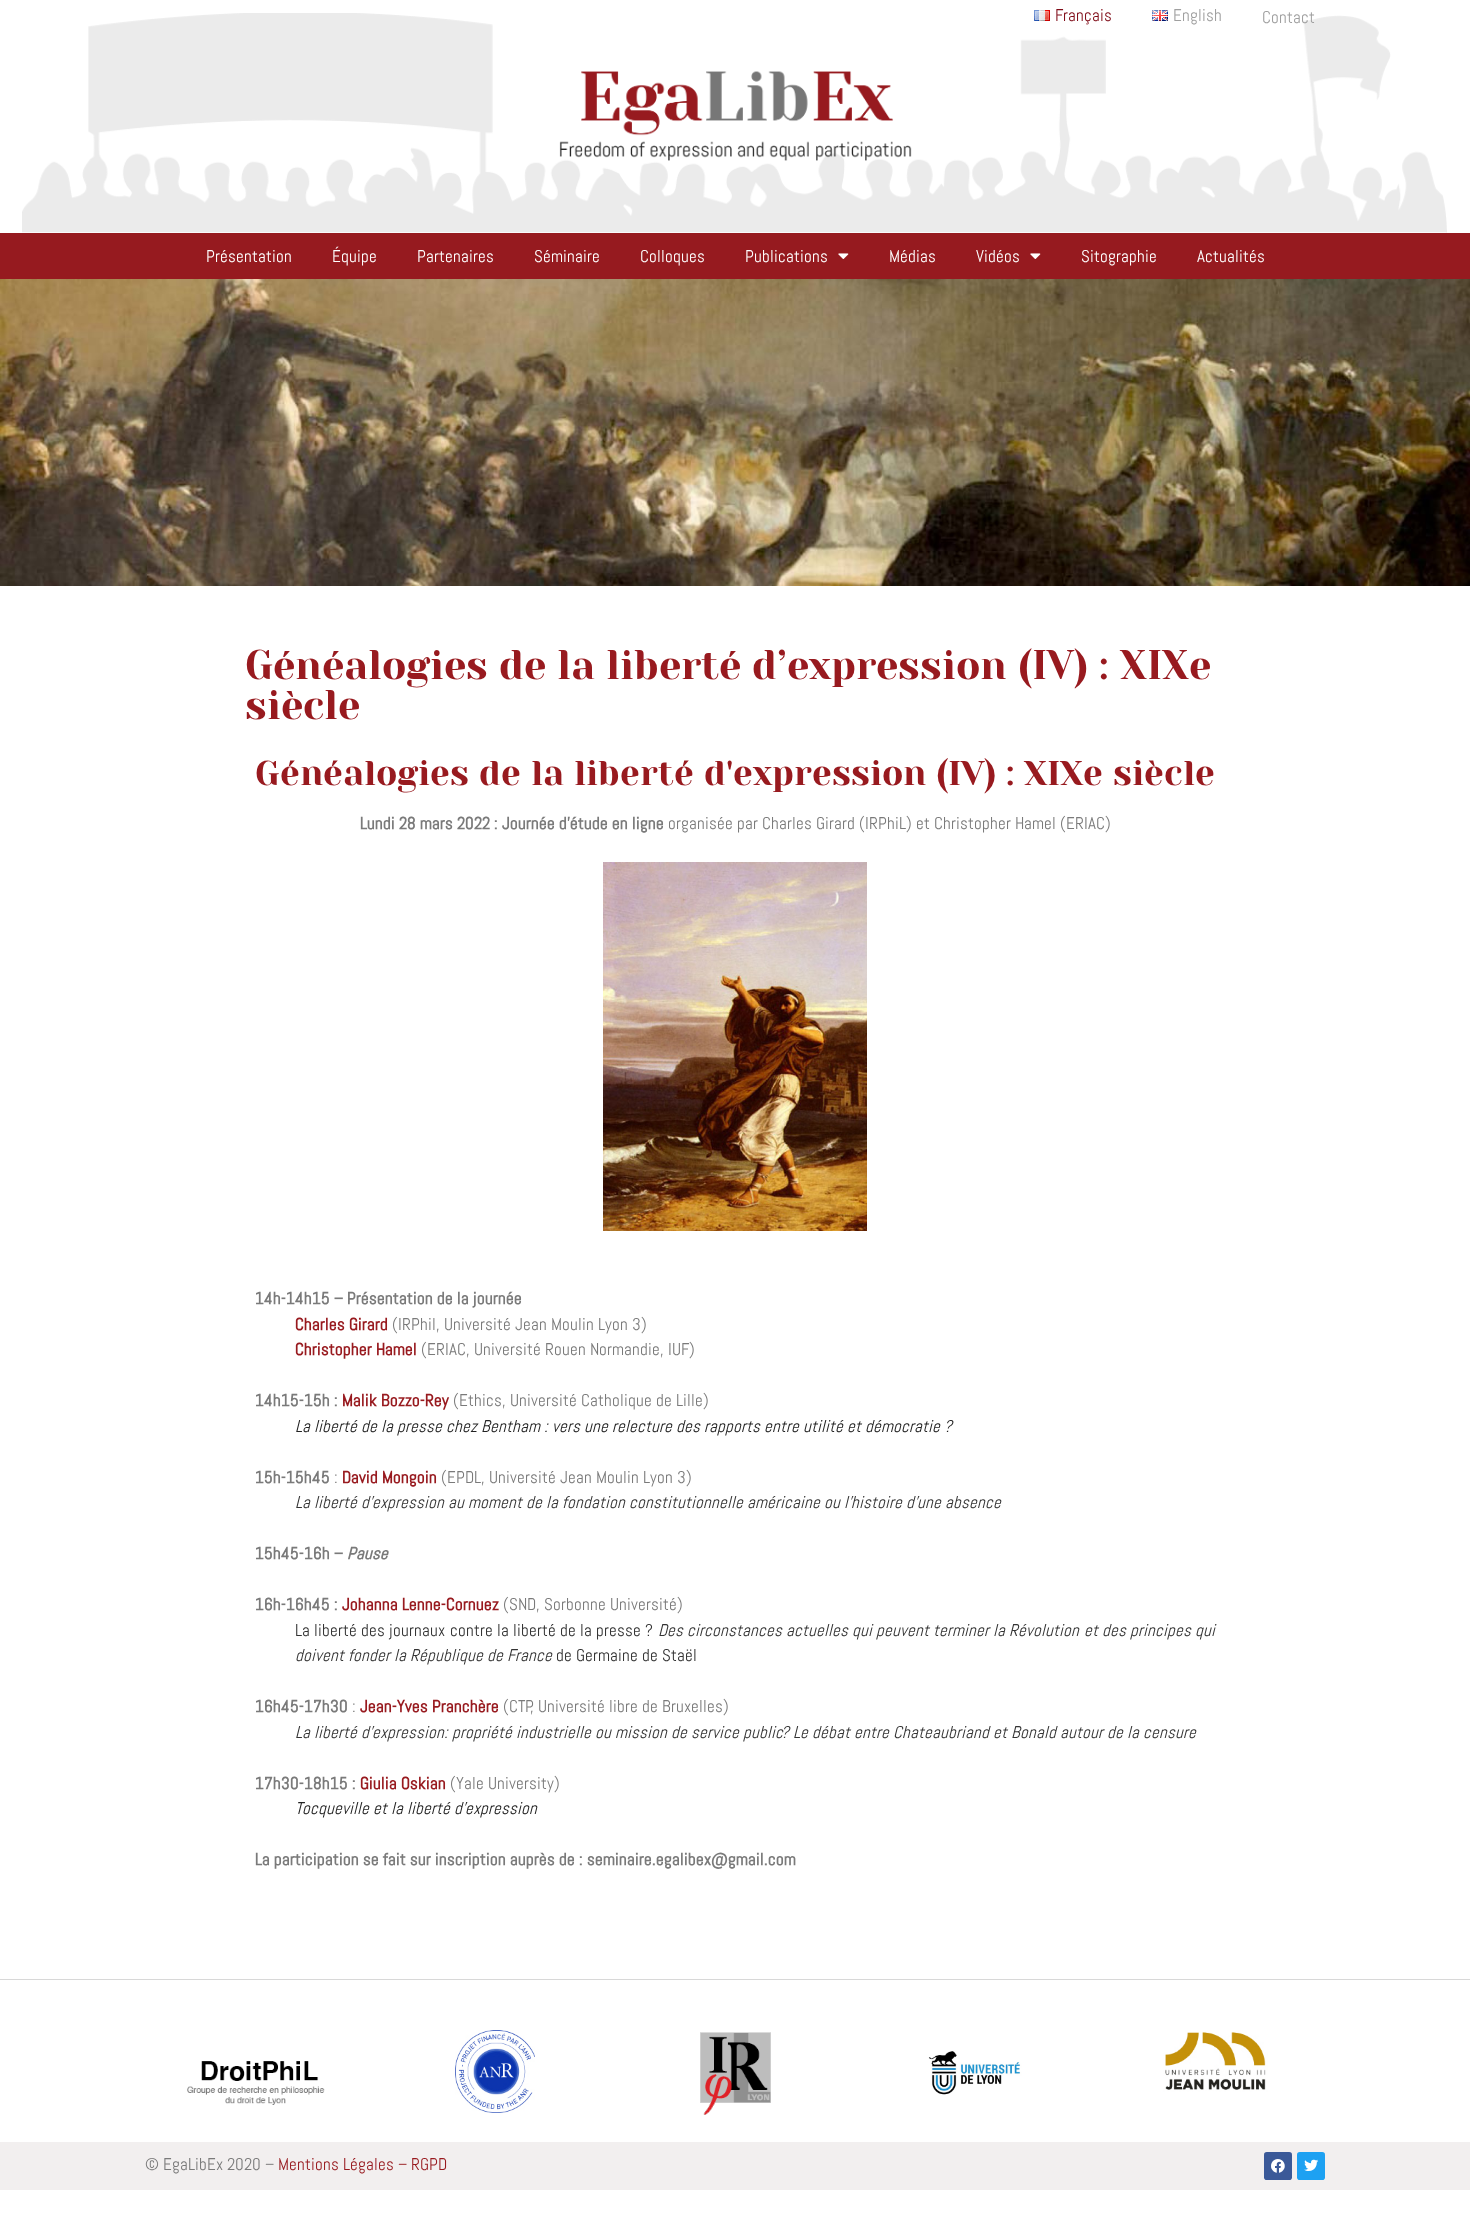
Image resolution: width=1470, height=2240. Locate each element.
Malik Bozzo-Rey (395, 1400)
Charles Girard (341, 1324)
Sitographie (1119, 256)
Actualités (1231, 256)
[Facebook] (1278, 2166)
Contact (1288, 17)
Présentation (249, 256)
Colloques (672, 256)
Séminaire (567, 256)
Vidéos (998, 256)
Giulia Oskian (403, 1783)
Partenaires (455, 256)
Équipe (354, 256)
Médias (912, 256)
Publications (786, 256)
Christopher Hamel (356, 1349)
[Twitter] (1311, 2166)
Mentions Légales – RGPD (362, 2164)
